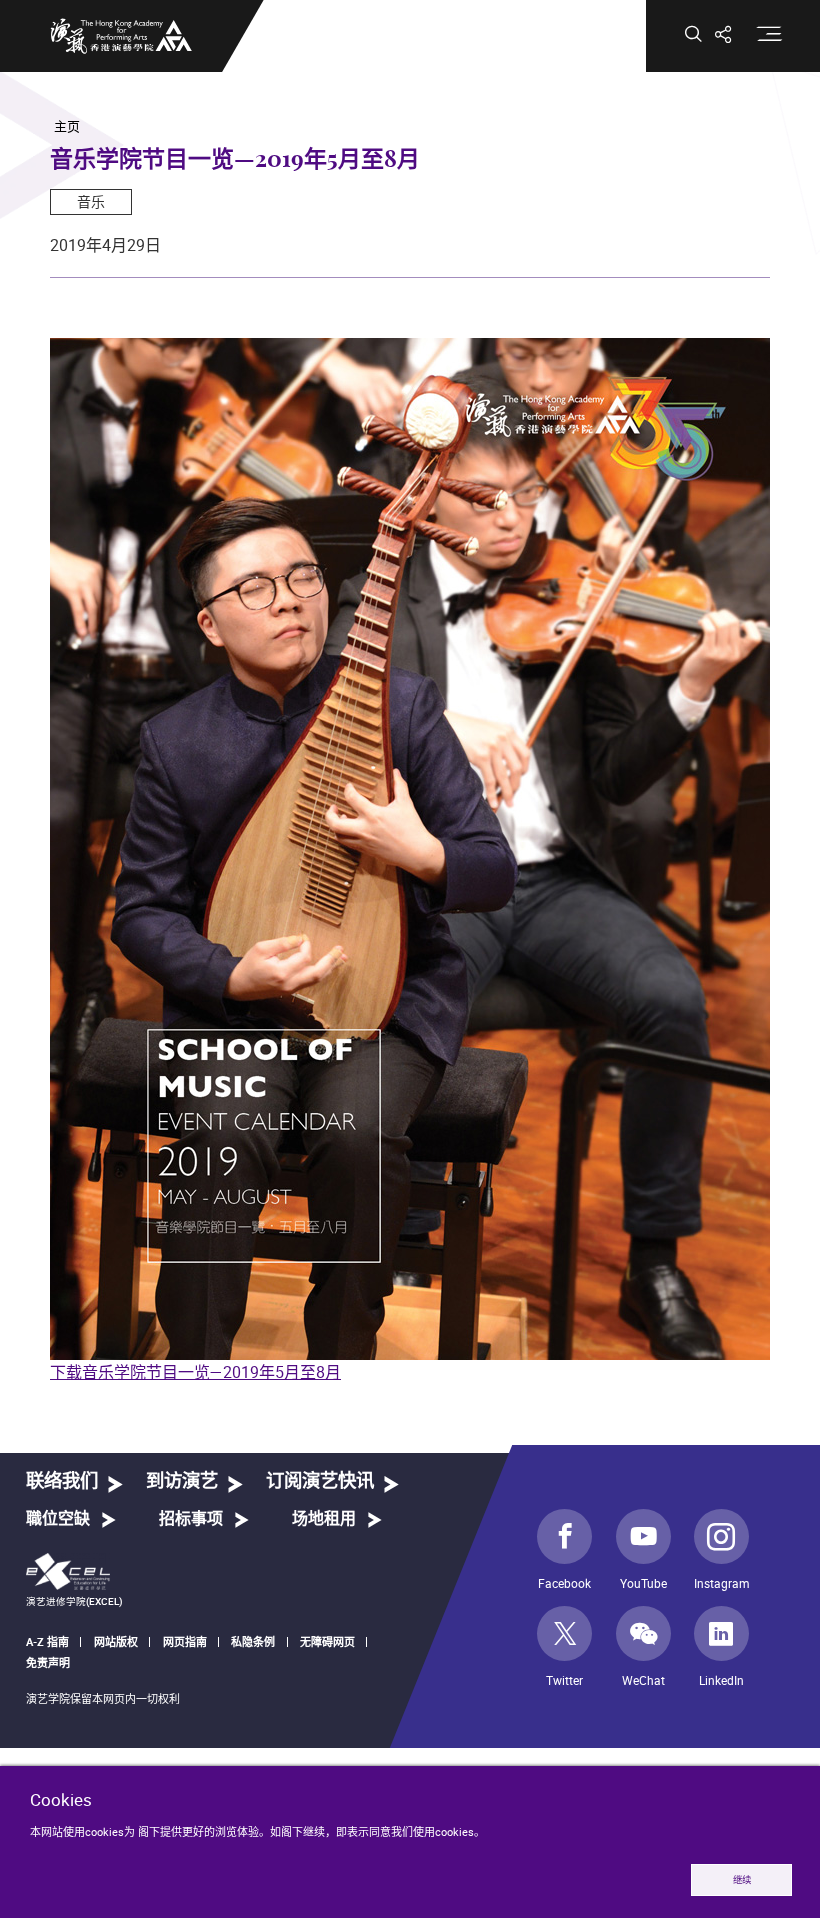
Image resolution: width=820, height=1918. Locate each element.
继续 (742, 1879)
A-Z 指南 (47, 1641)
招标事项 (191, 1519)
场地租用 (324, 1519)
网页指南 (185, 1641)
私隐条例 (253, 1641)
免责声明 (48, 1662)
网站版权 (116, 1641)
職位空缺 (58, 1519)
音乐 (91, 201)
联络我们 (62, 1481)
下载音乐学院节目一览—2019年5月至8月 (195, 1372)
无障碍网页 (327, 1641)
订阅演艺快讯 (320, 1481)
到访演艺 (182, 1481)
